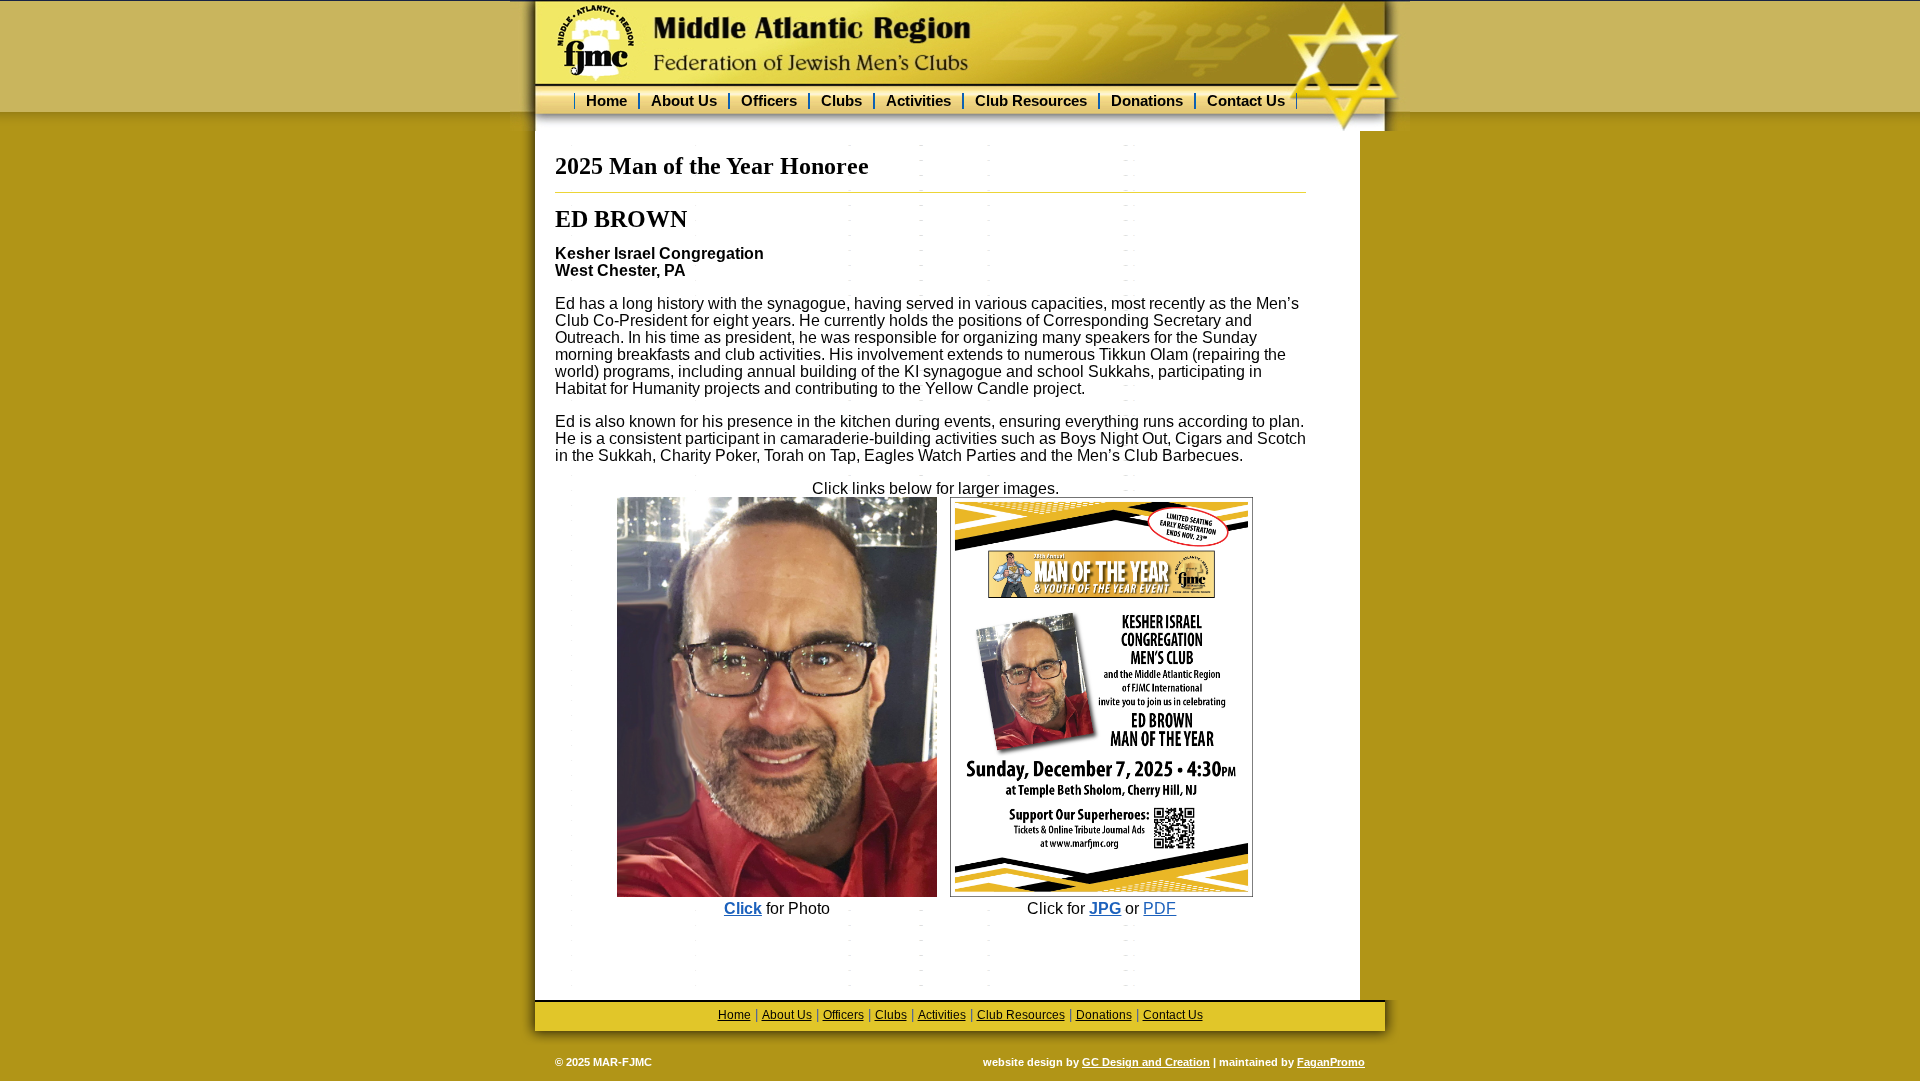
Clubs (841, 101)
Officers (769, 101)
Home (606, 101)
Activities (918, 101)
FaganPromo (1331, 1062)
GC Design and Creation (1146, 1062)
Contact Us (1246, 101)
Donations (1147, 101)
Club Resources (1031, 101)
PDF (1159, 908)
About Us (684, 101)
